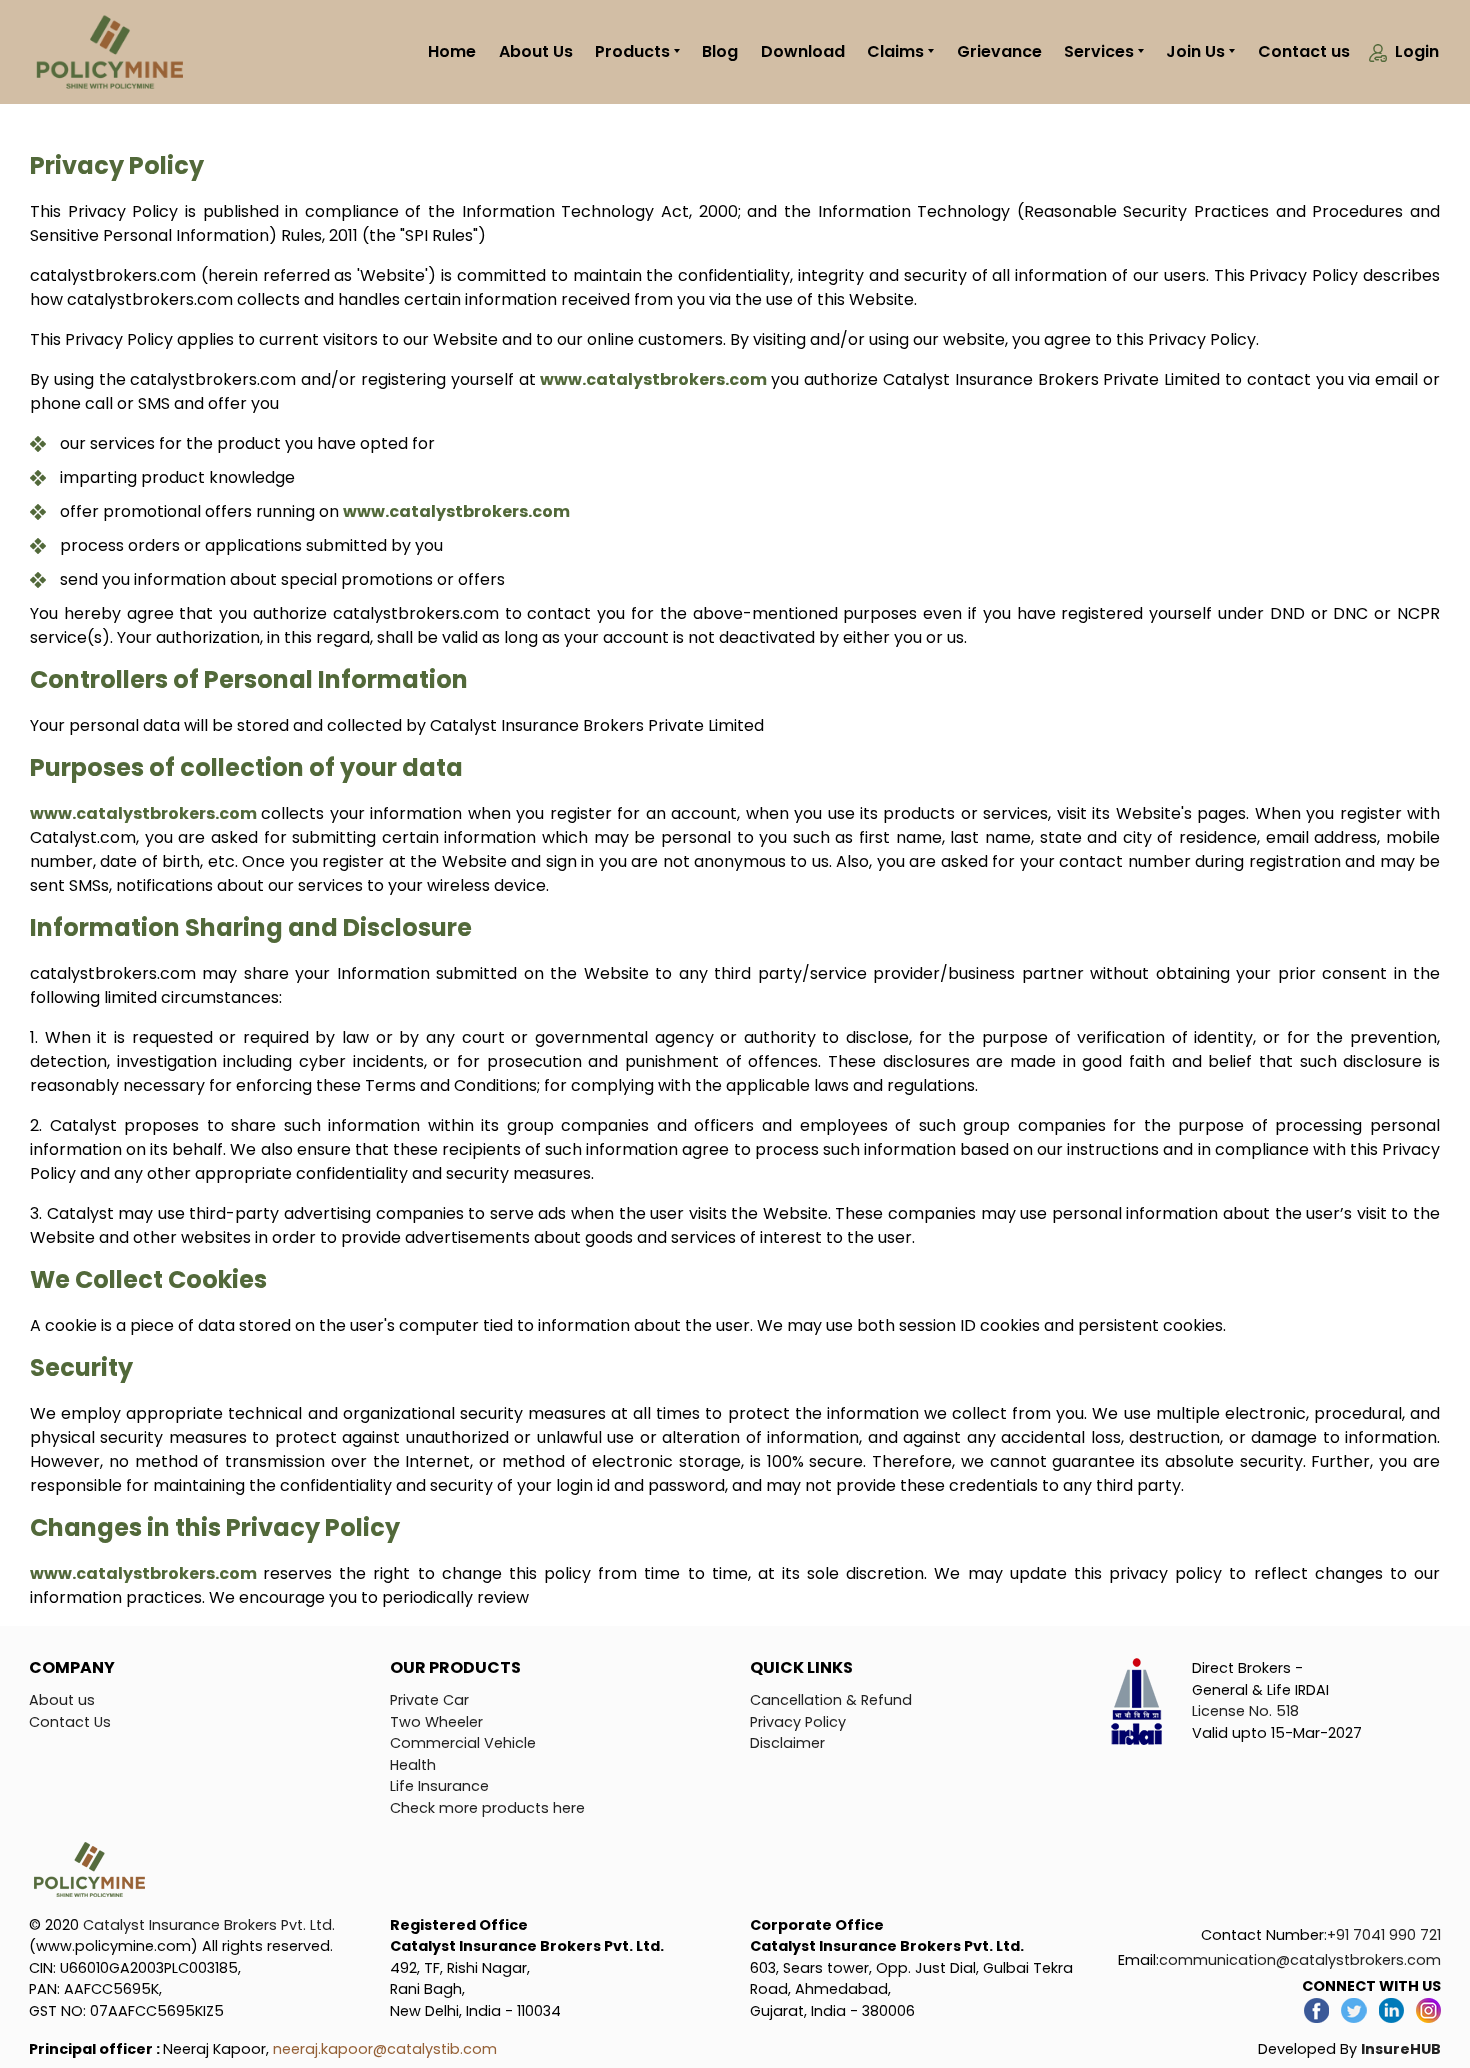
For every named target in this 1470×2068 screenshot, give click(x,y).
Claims (895, 51)
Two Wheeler (436, 1722)
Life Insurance (439, 1786)
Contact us (1304, 51)
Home (452, 51)
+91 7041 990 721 (1384, 1935)
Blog (720, 51)
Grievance (999, 51)
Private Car (429, 1700)
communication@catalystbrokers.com (1300, 1960)
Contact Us (70, 1722)
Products (632, 51)
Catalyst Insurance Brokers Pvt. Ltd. (209, 1925)
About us (62, 1700)
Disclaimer (787, 1743)
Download (803, 51)
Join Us (1195, 51)
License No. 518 (1245, 1711)
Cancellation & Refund (831, 1700)
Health (413, 1765)
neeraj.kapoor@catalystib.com (385, 2049)
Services (1099, 51)
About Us (536, 51)
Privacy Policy (798, 1722)
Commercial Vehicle (463, 1743)
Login (1417, 51)
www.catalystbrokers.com (655, 379)
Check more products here (487, 1808)
